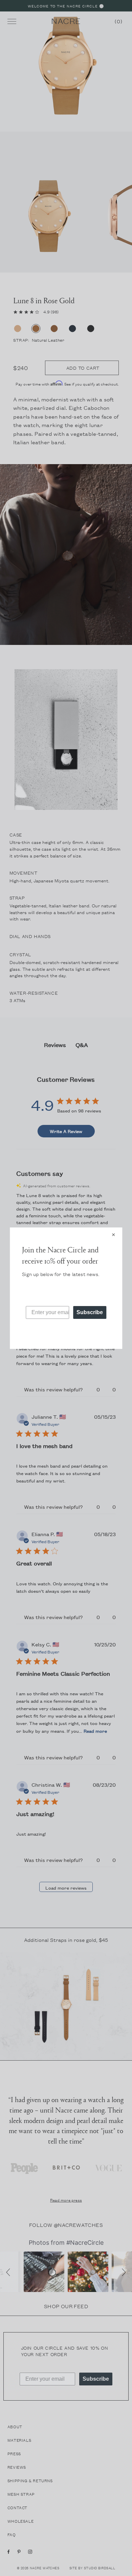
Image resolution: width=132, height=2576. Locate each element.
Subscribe (90, 1312)
